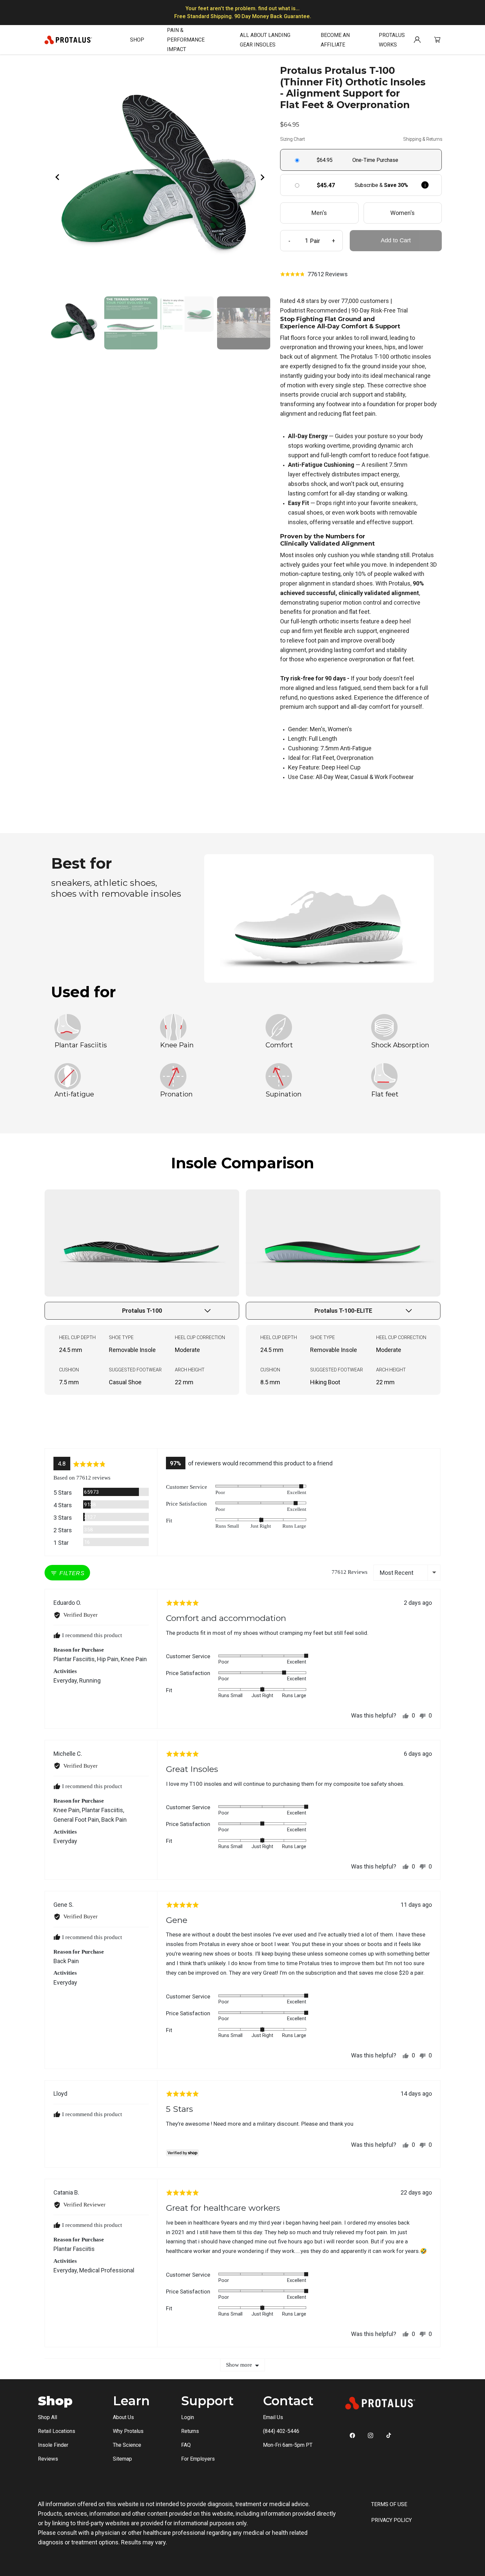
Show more (239, 2365)
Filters (71, 1573)
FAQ (186, 2445)
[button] (314, 274)
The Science (127, 2445)
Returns (190, 2431)
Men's (319, 213)
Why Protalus (128, 2431)
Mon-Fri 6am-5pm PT (288, 2445)
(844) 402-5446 (281, 2431)
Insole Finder (53, 2445)
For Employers (198, 2459)
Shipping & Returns (423, 139)
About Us (123, 2417)
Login (188, 2417)
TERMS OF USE (389, 2504)
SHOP (137, 40)
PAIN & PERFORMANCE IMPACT (186, 40)
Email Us (273, 2417)
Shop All (48, 2417)
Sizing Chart (292, 139)
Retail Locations (57, 2431)
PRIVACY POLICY (391, 2520)
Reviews (48, 2459)
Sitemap (122, 2459)
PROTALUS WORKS (392, 40)
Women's (403, 213)
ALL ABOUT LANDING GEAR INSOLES (265, 40)
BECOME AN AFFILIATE (335, 40)
